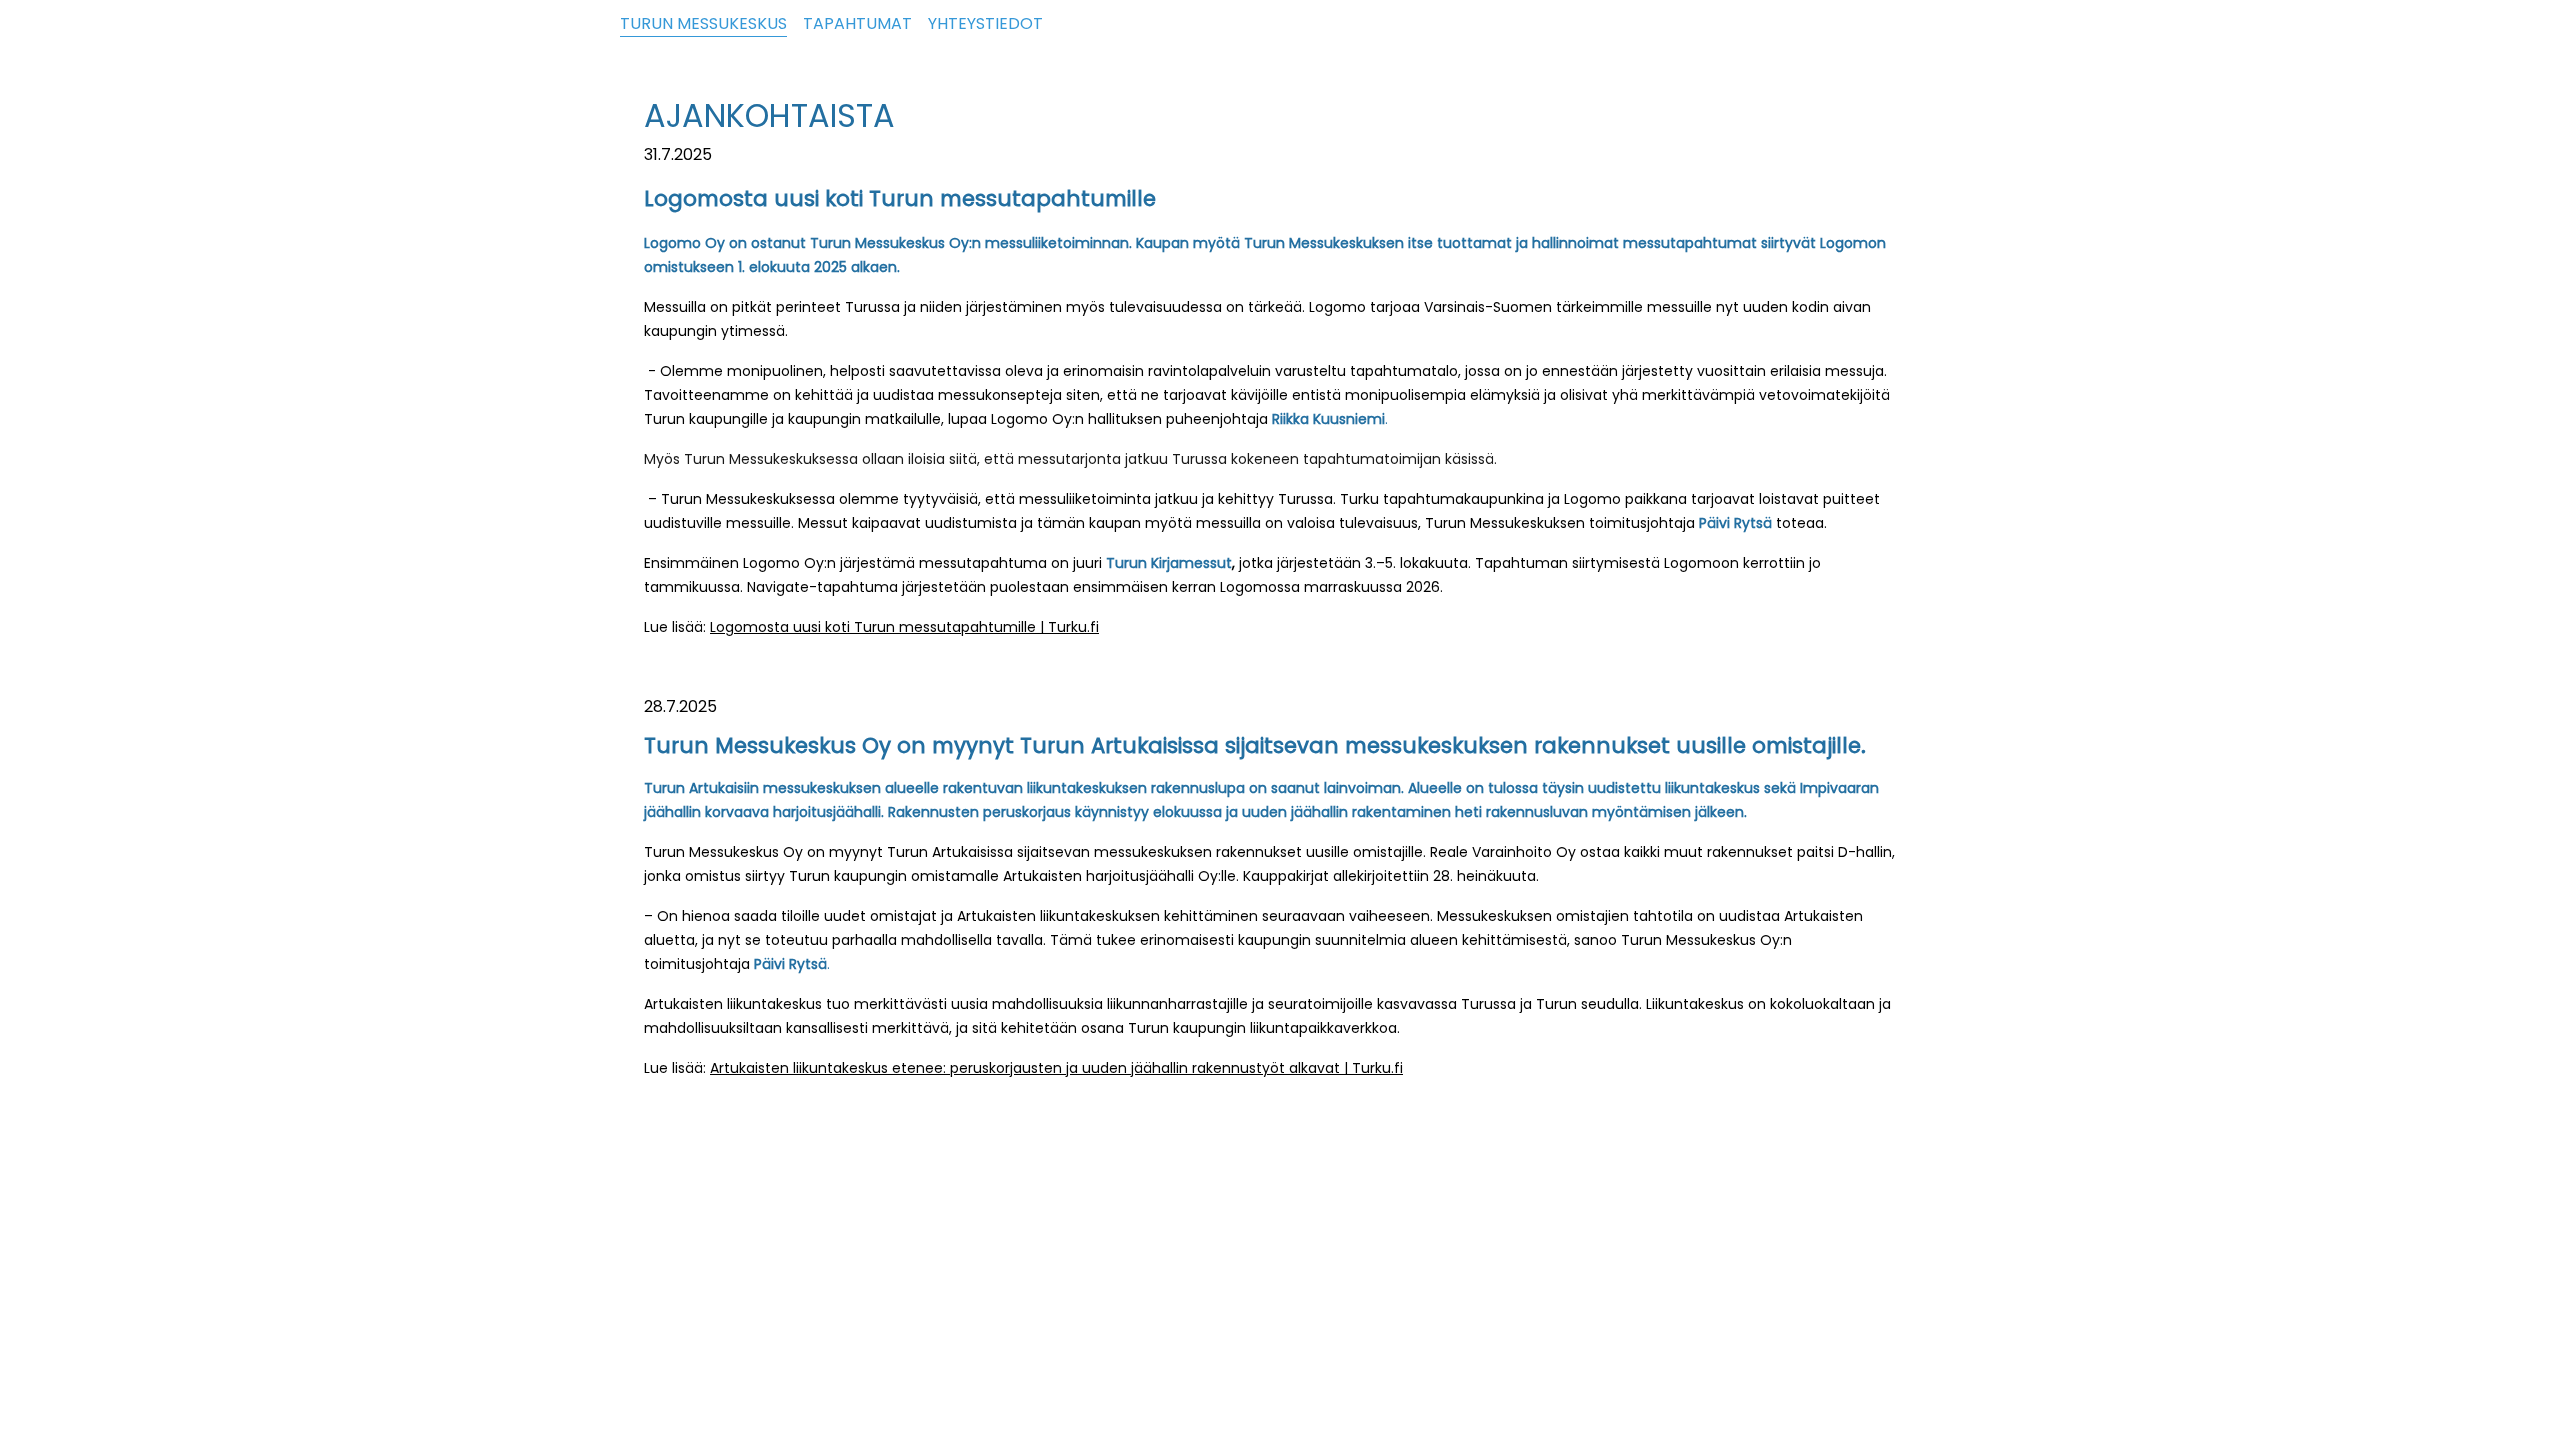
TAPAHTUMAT (857, 23)
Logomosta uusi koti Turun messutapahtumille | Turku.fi (904, 627)
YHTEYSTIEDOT (985, 23)
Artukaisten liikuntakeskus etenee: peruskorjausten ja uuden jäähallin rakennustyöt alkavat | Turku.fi (1056, 1068)
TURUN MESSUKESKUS (703, 23)
